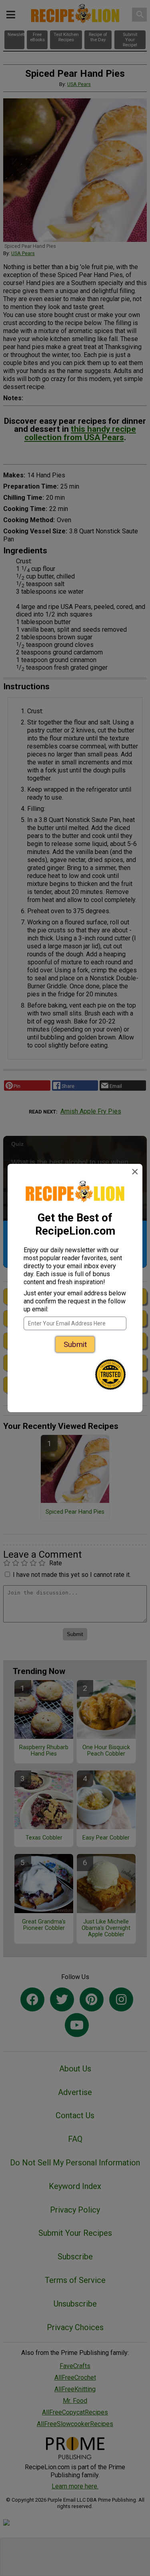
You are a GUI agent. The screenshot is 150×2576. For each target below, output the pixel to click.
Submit (75, 1344)
